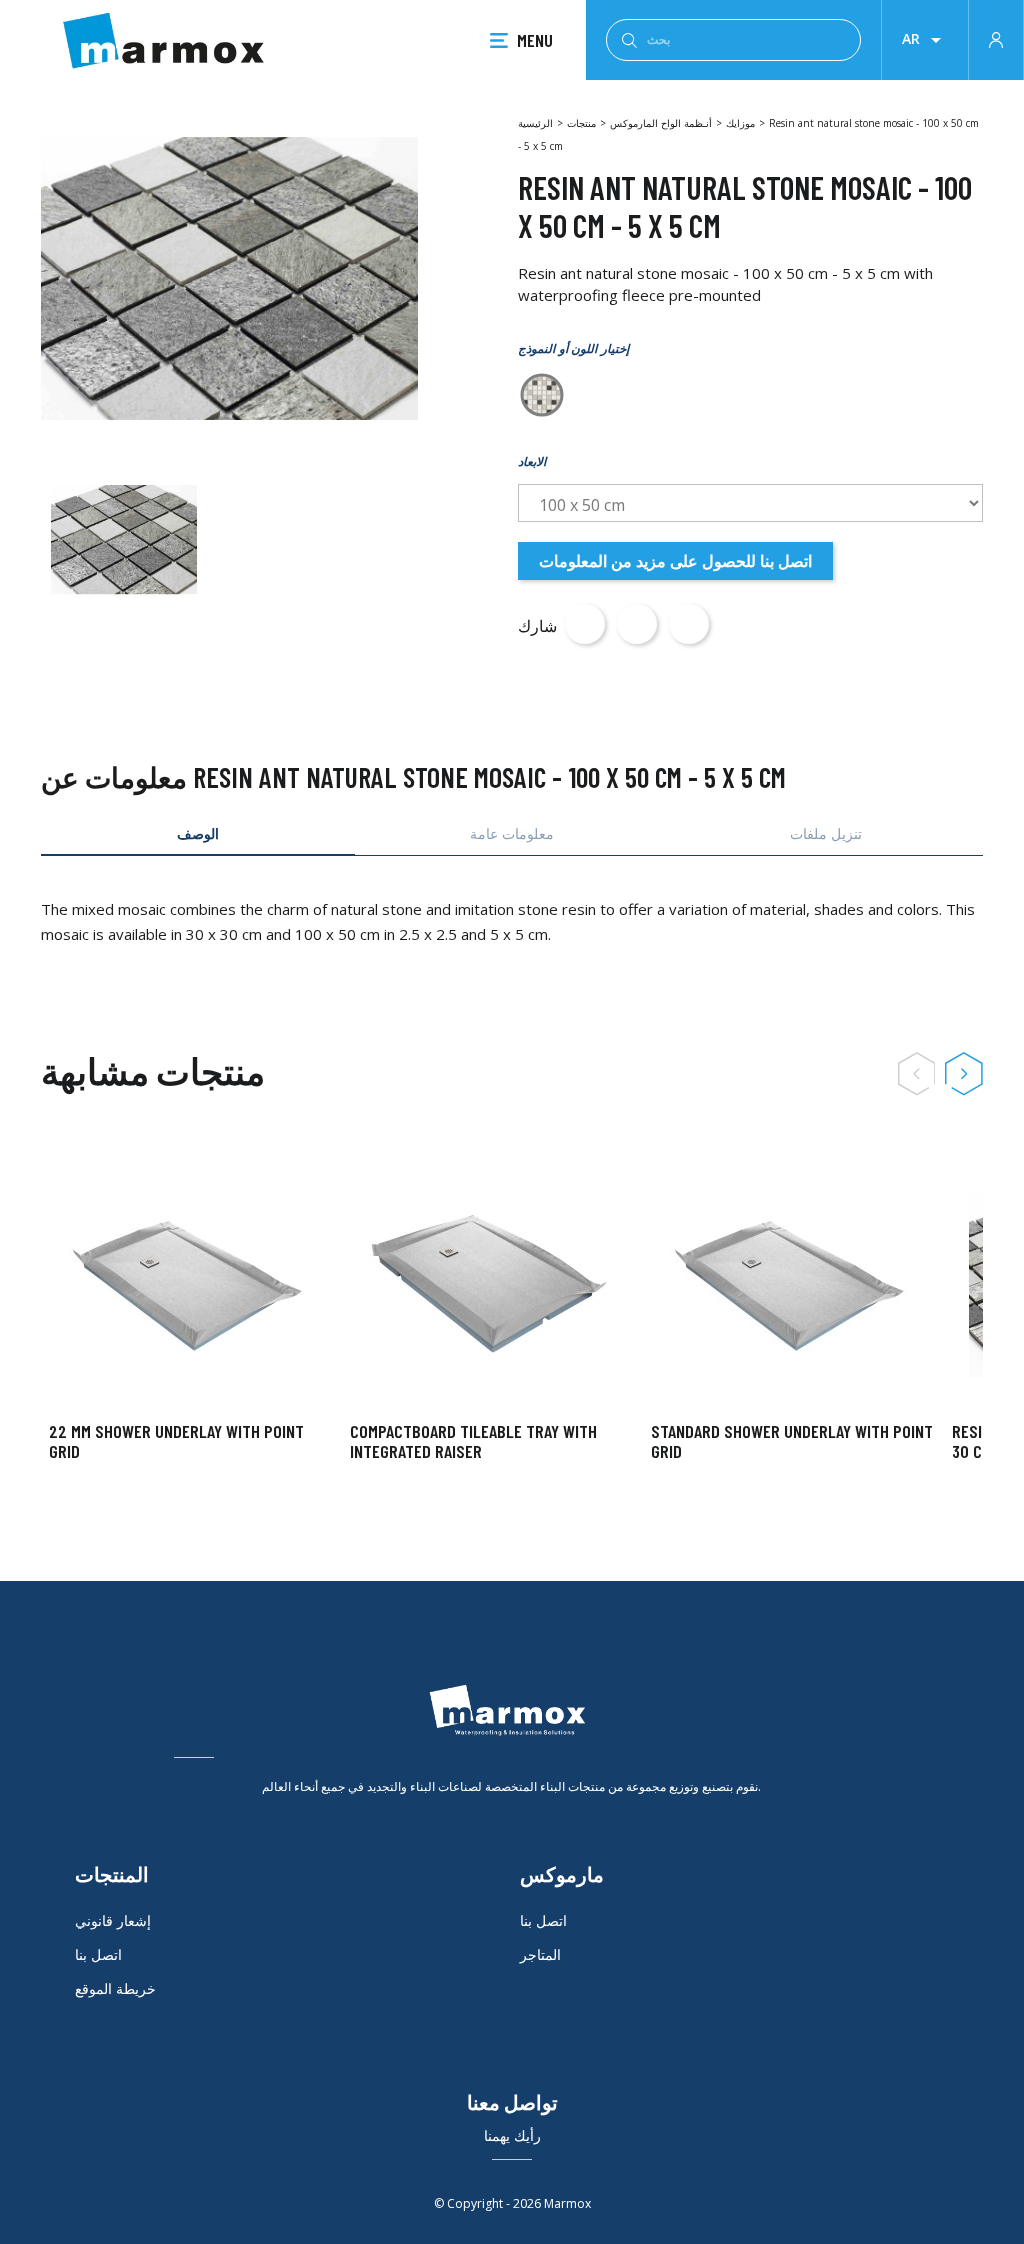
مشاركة (585, 624)
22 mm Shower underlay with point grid (176, 1441)
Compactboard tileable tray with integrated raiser (473, 1441)
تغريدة (637, 624)
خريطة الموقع (115, 1988)
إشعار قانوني (113, 1920)
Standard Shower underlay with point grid (792, 1441)
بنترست (689, 624)
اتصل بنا (98, 1954)
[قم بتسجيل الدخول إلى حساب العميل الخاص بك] (996, 38)
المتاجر (540, 1954)
